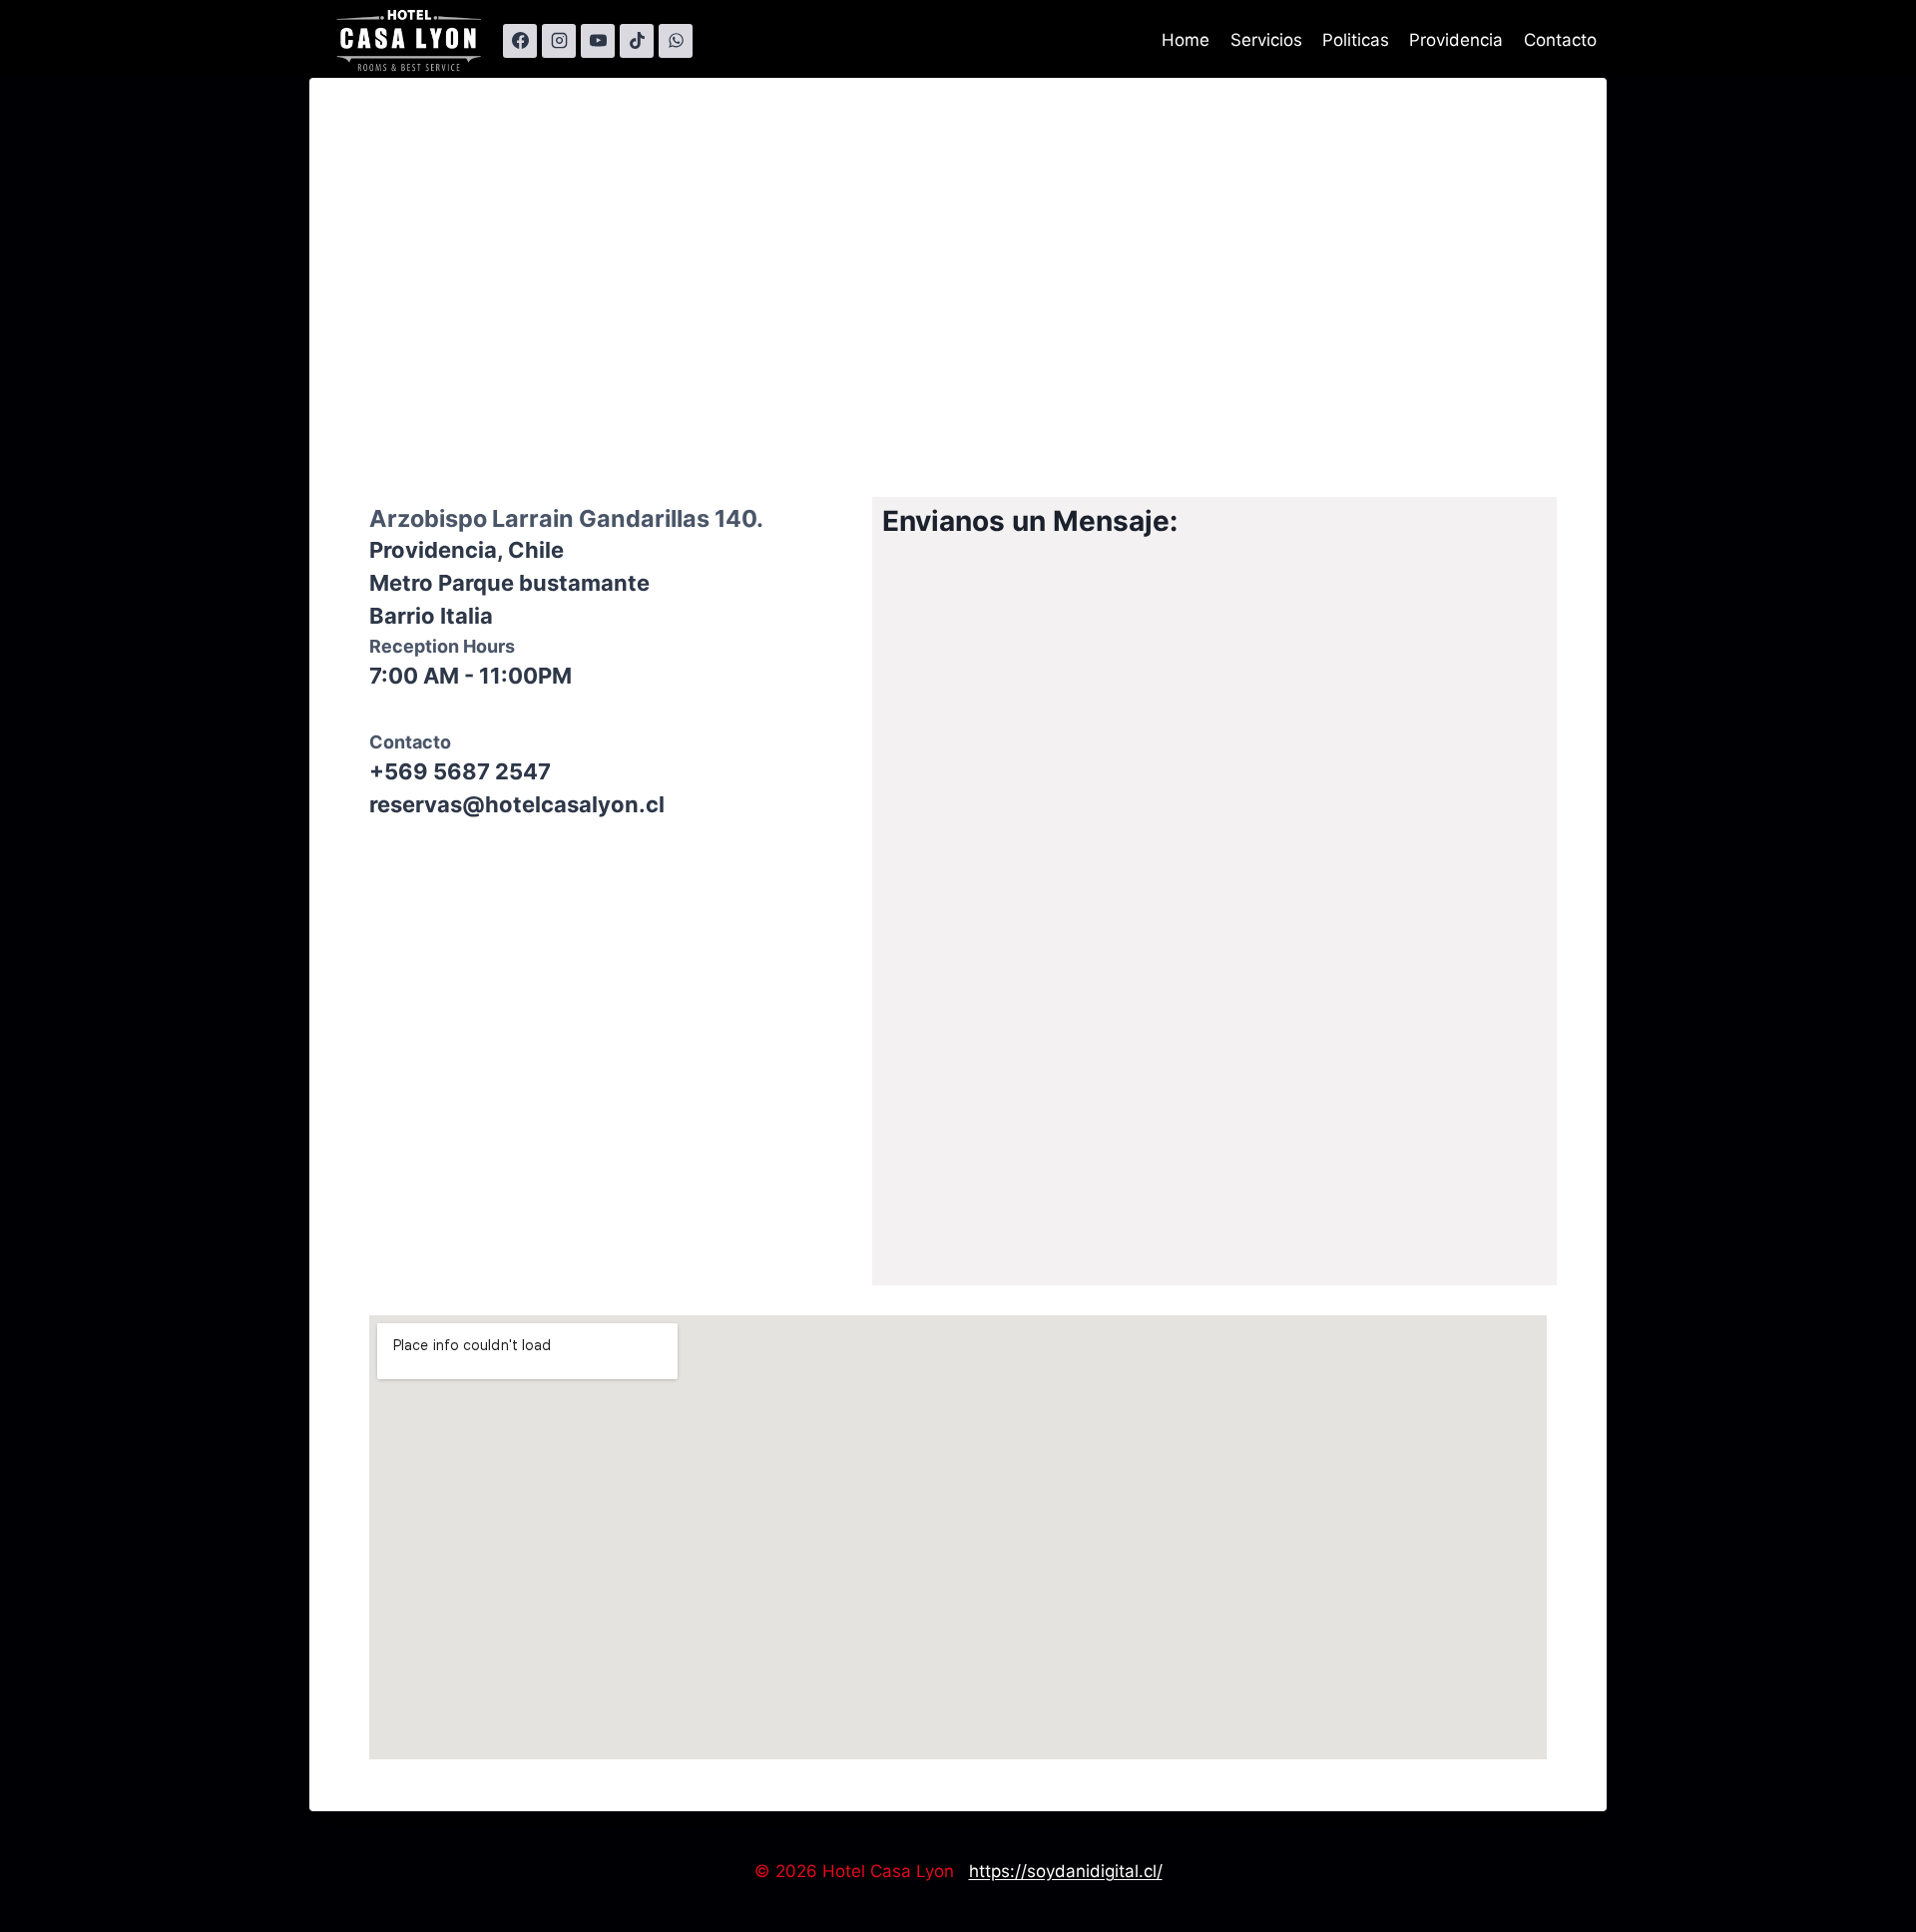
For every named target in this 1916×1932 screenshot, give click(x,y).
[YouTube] (598, 41)
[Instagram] (559, 41)
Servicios (1266, 40)
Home (1186, 40)
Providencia (1456, 40)
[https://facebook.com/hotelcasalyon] (520, 41)
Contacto (1560, 40)
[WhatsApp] (676, 41)
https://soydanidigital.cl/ (1066, 1871)
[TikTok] (637, 41)
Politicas (1356, 40)
